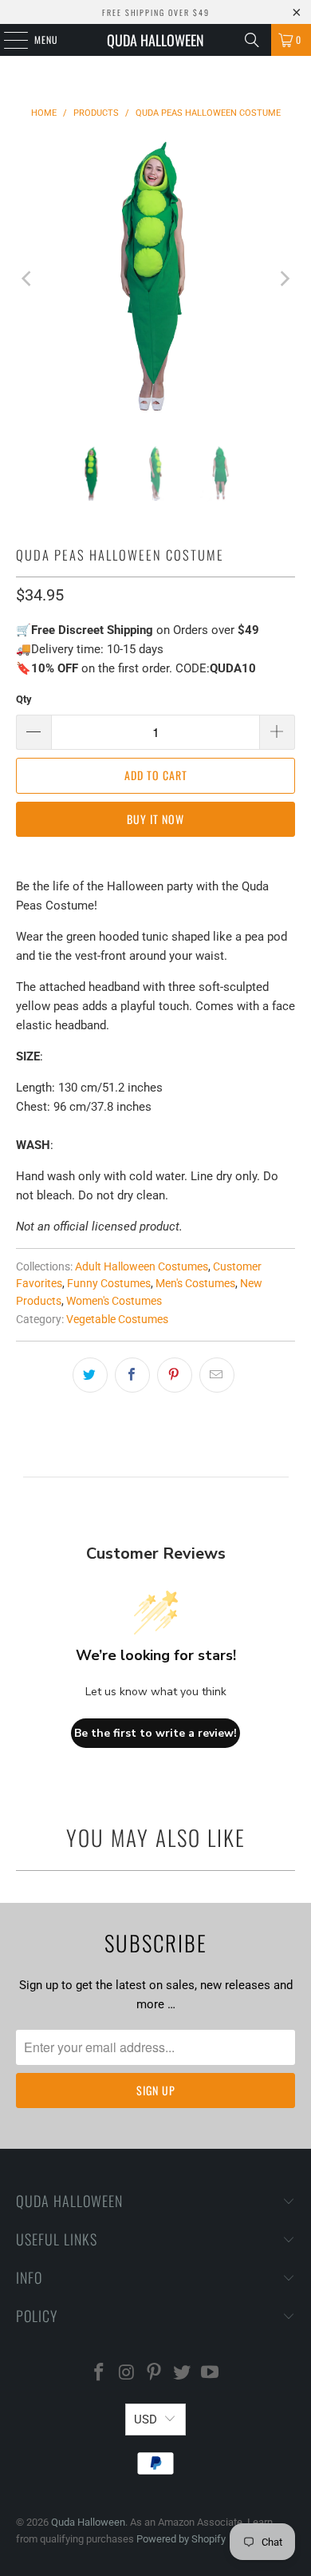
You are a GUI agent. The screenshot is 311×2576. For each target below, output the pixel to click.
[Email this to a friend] (217, 1375)
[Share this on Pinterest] (175, 1375)
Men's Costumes (195, 1283)
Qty (24, 699)
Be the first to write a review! (155, 1733)
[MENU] (7, 40)
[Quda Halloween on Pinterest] (155, 2374)
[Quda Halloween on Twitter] (183, 2374)
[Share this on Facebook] (132, 1375)
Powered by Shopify (181, 2539)
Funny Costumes (109, 1283)
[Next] (283, 279)
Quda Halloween (155, 40)
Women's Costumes (114, 1301)
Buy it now (155, 819)
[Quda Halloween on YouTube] (211, 2374)
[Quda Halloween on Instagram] (127, 2374)
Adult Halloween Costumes (142, 1266)
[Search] (252, 40)
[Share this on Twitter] (90, 1375)
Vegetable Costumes (117, 1319)
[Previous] (28, 279)
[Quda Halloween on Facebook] (100, 2374)
